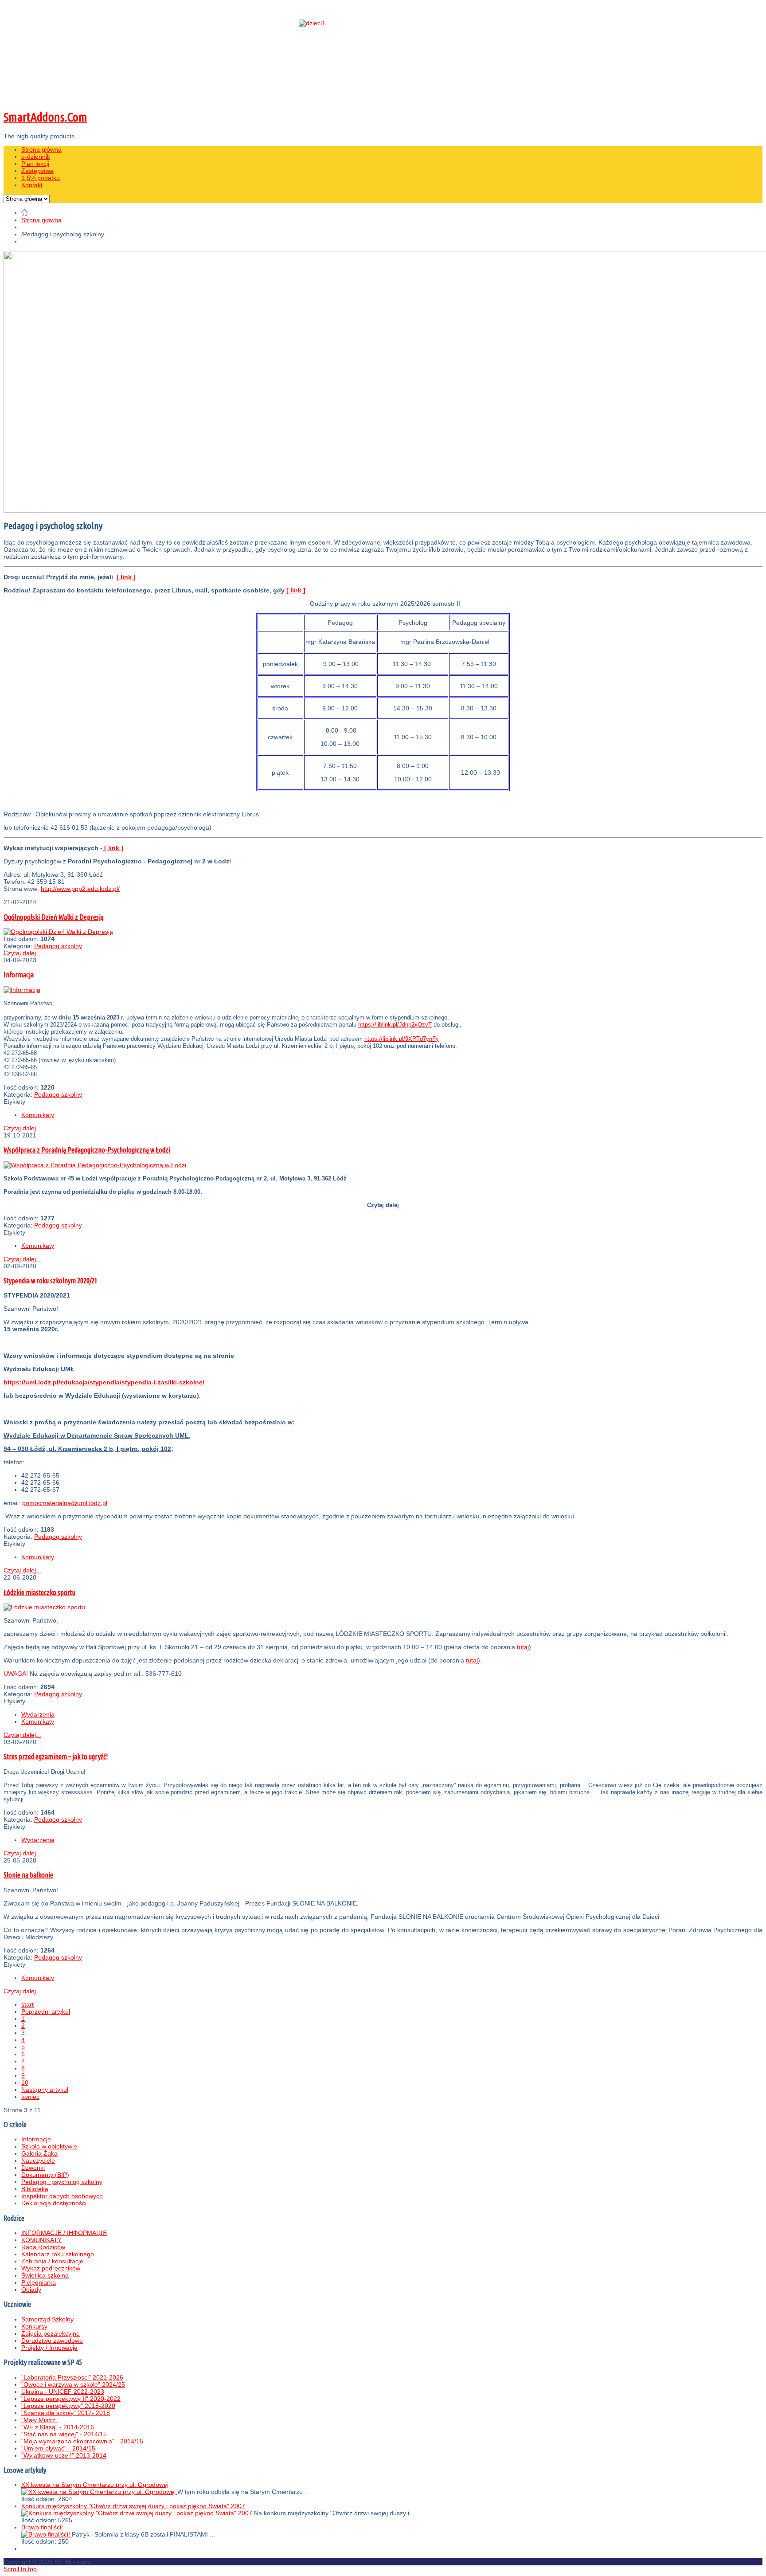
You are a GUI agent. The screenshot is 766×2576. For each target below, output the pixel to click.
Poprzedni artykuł (46, 2011)
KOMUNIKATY (41, 2240)
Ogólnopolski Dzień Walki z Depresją (54, 917)
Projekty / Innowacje (49, 2348)
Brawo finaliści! (42, 2527)
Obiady (31, 2290)
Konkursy (34, 2326)
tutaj (523, 1647)
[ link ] (126, 577)
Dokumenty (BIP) (45, 2175)
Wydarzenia (38, 1714)
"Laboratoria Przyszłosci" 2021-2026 (72, 2377)
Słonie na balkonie (28, 1875)
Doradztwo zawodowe (52, 2341)
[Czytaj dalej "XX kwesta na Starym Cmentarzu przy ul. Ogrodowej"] (99, 2492)
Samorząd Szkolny (47, 2319)
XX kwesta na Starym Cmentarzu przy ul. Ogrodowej (95, 2485)
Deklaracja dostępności (54, 2203)
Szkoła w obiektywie (49, 2146)
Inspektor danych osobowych (62, 2196)
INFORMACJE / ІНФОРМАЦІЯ (64, 2233)
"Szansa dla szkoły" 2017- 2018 (66, 2413)
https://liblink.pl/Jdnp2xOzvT (395, 1025)
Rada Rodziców (43, 2247)
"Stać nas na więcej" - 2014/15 (64, 2434)
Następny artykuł (45, 2090)
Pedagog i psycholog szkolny (62, 2182)
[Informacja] (22, 990)
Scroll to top (20, 2569)
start (27, 2004)
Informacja (19, 975)
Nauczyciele (38, 2160)
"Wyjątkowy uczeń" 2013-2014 (64, 2455)
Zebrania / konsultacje (52, 2261)
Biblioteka (35, 2189)
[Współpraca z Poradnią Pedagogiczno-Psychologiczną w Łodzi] (95, 1165)
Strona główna (41, 220)
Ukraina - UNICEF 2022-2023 (63, 2392)
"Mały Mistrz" (39, 2420)
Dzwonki (33, 2168)
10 (25, 2082)
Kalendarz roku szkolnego (58, 2254)
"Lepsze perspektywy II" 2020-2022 (71, 2399)
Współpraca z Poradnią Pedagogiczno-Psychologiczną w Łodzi (87, 1150)
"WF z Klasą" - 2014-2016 (58, 2427)
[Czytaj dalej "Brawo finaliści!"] (47, 2534)
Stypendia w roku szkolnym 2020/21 (51, 1281)
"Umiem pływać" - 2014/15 (58, 2448)
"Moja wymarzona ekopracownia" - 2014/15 (82, 2441)
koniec (30, 2097)
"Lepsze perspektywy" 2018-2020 (68, 2406)
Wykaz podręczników (51, 2268)
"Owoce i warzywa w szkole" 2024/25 (73, 2384)
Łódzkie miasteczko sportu (39, 1592)
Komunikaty (38, 1115)
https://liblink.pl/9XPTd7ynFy (402, 1039)
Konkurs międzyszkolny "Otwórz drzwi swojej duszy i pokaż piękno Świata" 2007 (133, 2506)
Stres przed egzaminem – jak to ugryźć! (56, 1757)
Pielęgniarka (39, 2282)
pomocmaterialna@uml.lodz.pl (65, 1503)
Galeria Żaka (39, 2153)
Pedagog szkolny (58, 946)
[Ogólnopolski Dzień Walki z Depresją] (58, 932)
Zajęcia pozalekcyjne (51, 2333)
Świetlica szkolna (45, 2275)
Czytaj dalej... (22, 953)
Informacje (36, 2139)
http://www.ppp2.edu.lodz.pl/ (80, 889)
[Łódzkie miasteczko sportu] (44, 1607)
